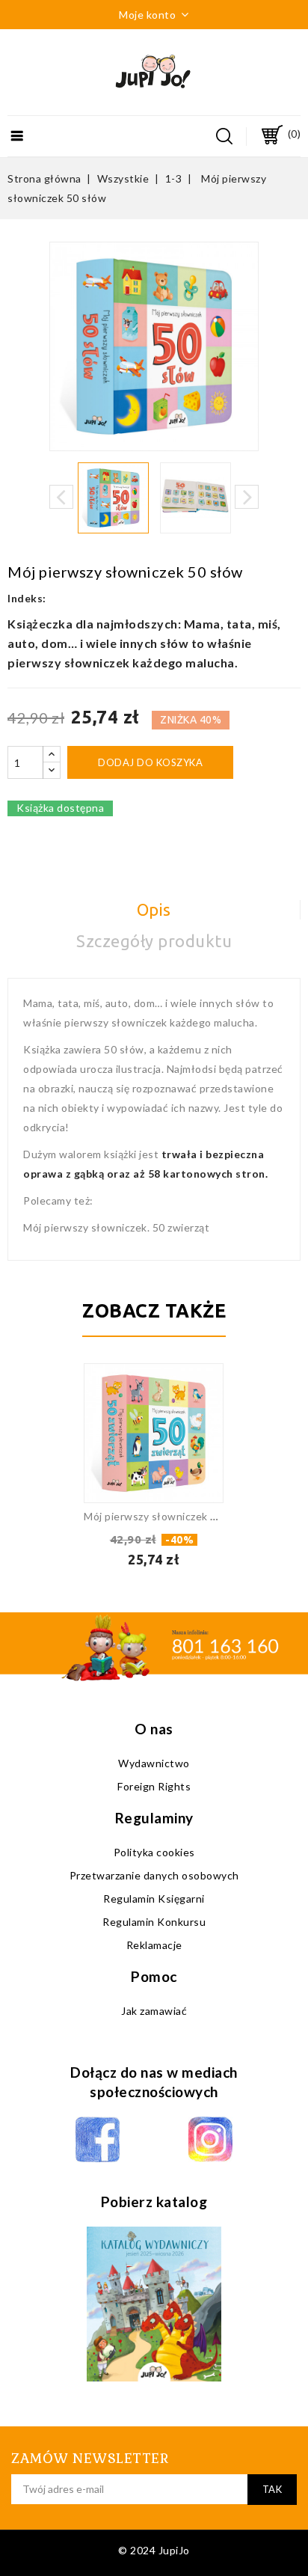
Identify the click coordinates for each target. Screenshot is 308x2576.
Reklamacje (154, 1945)
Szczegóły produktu (154, 941)
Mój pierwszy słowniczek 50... (157, 1516)
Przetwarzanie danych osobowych (154, 1875)
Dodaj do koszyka (150, 762)
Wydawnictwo (154, 1763)
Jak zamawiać (154, 2011)
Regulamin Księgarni (154, 1899)
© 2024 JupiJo (154, 2550)
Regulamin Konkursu (154, 1922)
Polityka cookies (154, 1852)
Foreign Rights (154, 1786)
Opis (154, 909)
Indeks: (27, 598)
